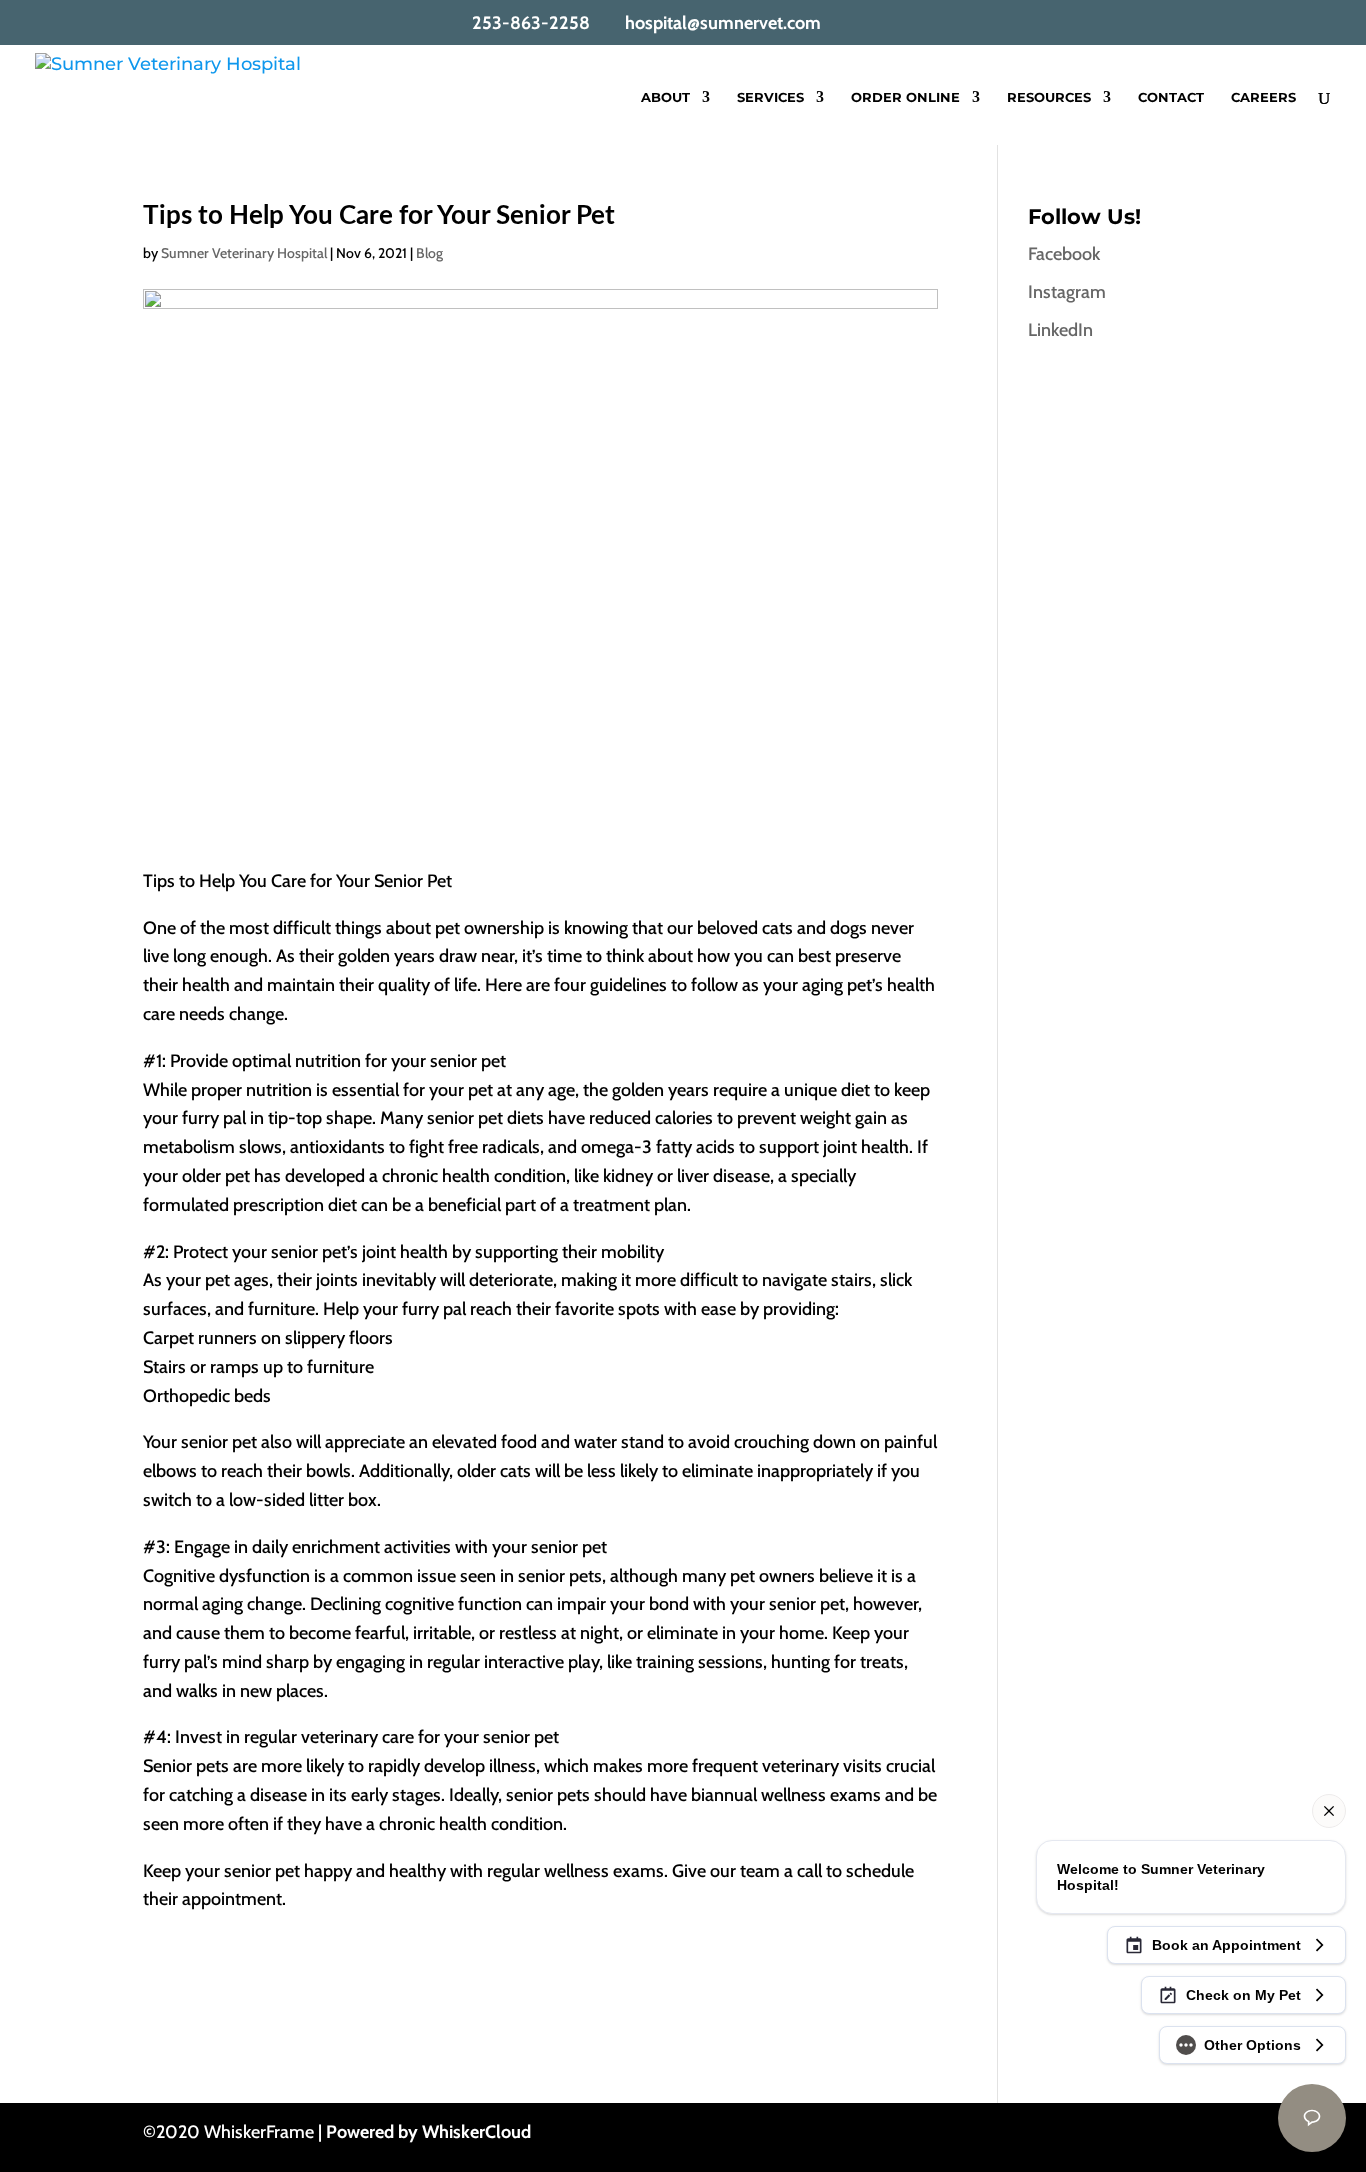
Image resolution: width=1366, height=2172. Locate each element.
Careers (1263, 97)
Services (770, 97)
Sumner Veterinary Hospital (244, 253)
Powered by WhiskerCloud (428, 2132)
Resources (1049, 97)
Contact (1171, 97)
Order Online (905, 97)
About (665, 97)
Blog (429, 253)
